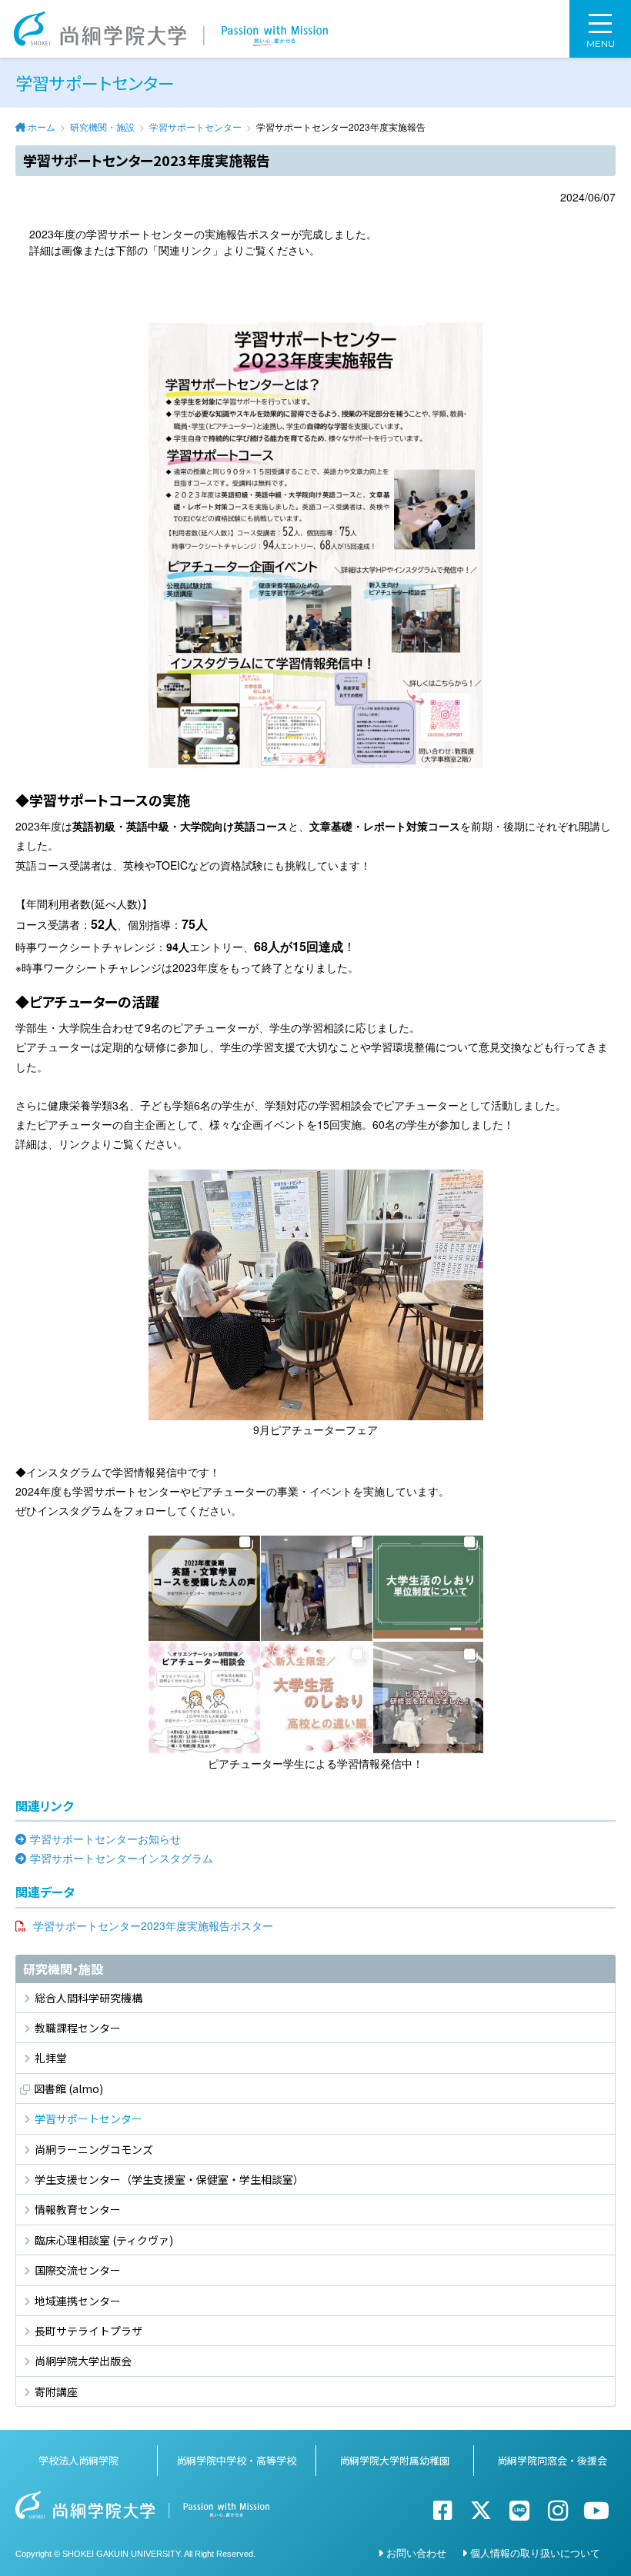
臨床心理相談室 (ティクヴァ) (104, 2240)
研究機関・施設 (102, 126)
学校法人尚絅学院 (78, 2460)
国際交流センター (78, 2270)
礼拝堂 (51, 2058)
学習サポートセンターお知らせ (105, 1839)
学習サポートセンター (195, 126)
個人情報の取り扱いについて (535, 2553)
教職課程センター (78, 2028)
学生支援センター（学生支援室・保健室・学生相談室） (169, 2179)
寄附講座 (56, 2391)
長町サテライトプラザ (88, 2331)
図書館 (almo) (68, 2088)
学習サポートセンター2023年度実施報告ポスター (153, 1925)
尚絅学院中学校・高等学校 (236, 2460)
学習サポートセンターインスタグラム (122, 1858)
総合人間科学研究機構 (88, 1998)
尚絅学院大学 (171, 29)
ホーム (42, 126)
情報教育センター (78, 2209)
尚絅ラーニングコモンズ (94, 2149)
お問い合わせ (416, 2553)
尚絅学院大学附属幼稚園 (394, 2460)
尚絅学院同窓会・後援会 (552, 2460)
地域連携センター (78, 2301)
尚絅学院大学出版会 (83, 2361)
